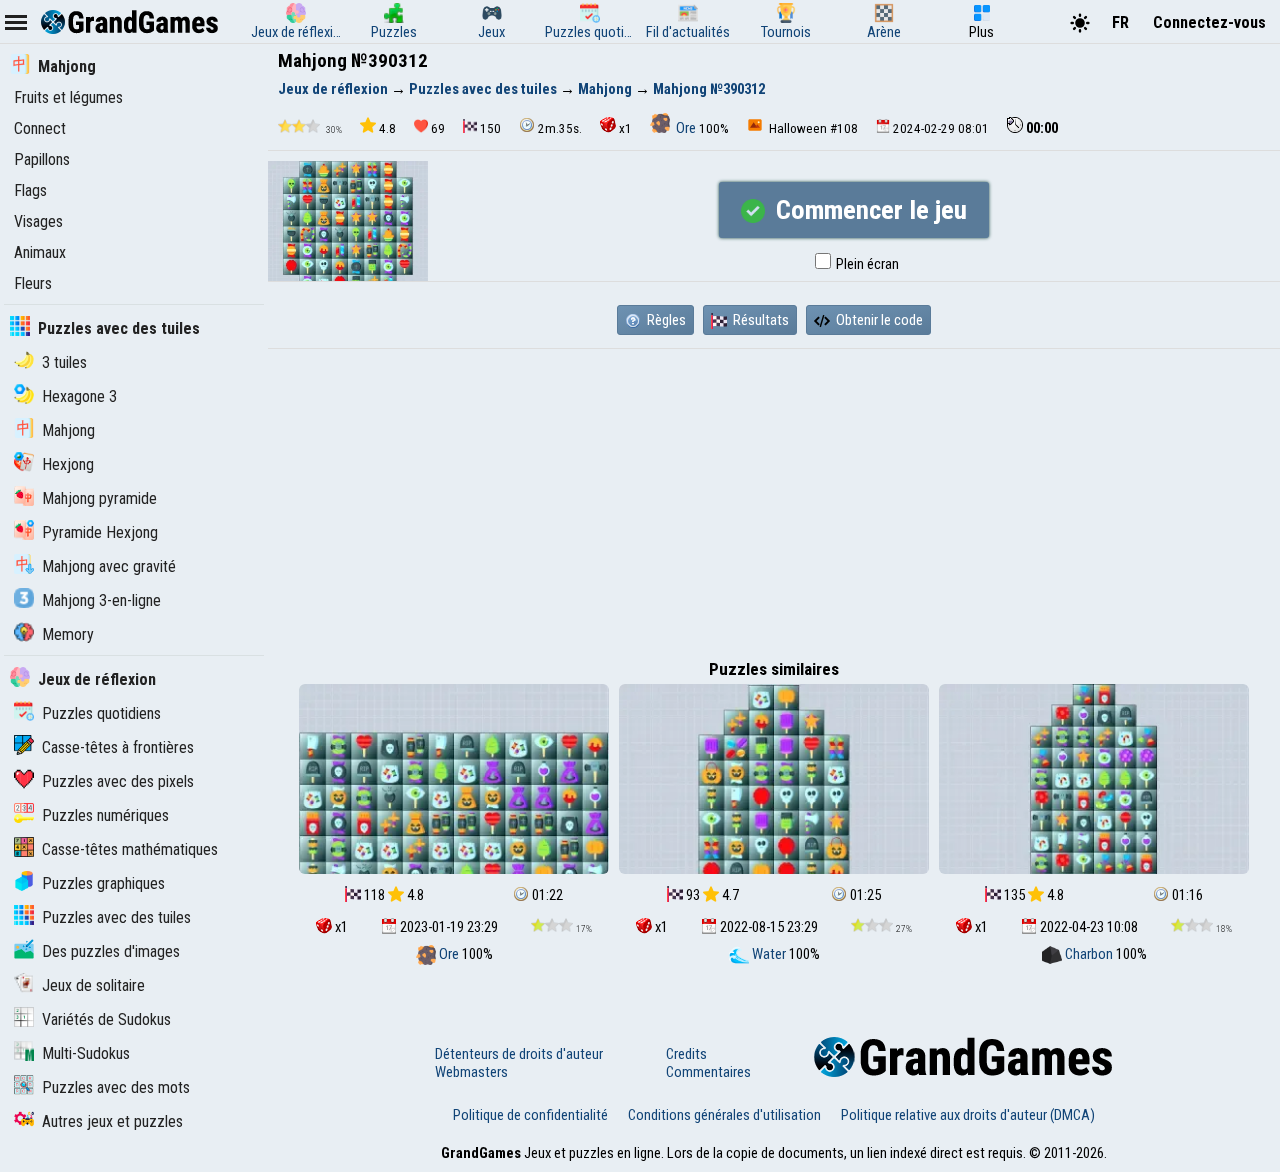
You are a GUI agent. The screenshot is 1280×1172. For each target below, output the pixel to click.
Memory (68, 634)
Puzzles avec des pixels (118, 781)
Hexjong (68, 464)
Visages (38, 221)
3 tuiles (64, 362)
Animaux (40, 252)
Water (769, 954)
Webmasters (471, 1072)
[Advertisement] (774, 499)
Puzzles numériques (105, 815)
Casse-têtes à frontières (118, 747)
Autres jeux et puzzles (112, 1121)
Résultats (759, 320)
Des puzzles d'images (111, 951)
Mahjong (67, 66)
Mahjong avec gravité (109, 566)
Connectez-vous (1209, 22)
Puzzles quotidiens (101, 713)
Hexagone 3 (79, 396)
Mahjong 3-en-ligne (101, 600)
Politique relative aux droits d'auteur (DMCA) (968, 1115)
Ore (686, 128)
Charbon (1089, 954)
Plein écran (866, 264)
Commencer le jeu (868, 210)
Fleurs (33, 283)
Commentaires (708, 1072)
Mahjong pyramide (99, 498)
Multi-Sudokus (86, 1053)
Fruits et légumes (68, 97)
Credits (686, 1054)
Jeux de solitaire (93, 985)
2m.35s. (560, 128)
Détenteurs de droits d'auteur (519, 1054)
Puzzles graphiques (103, 883)
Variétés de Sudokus (106, 1019)
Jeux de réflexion (97, 679)
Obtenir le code (878, 320)
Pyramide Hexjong (100, 532)
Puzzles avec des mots (116, 1087)
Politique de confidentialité (530, 1115)
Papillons (42, 159)
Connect (40, 128)
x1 (625, 128)
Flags (30, 190)
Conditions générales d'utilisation (724, 1115)
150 (490, 128)
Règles (665, 320)
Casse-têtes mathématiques (130, 849)
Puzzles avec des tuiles (119, 328)
